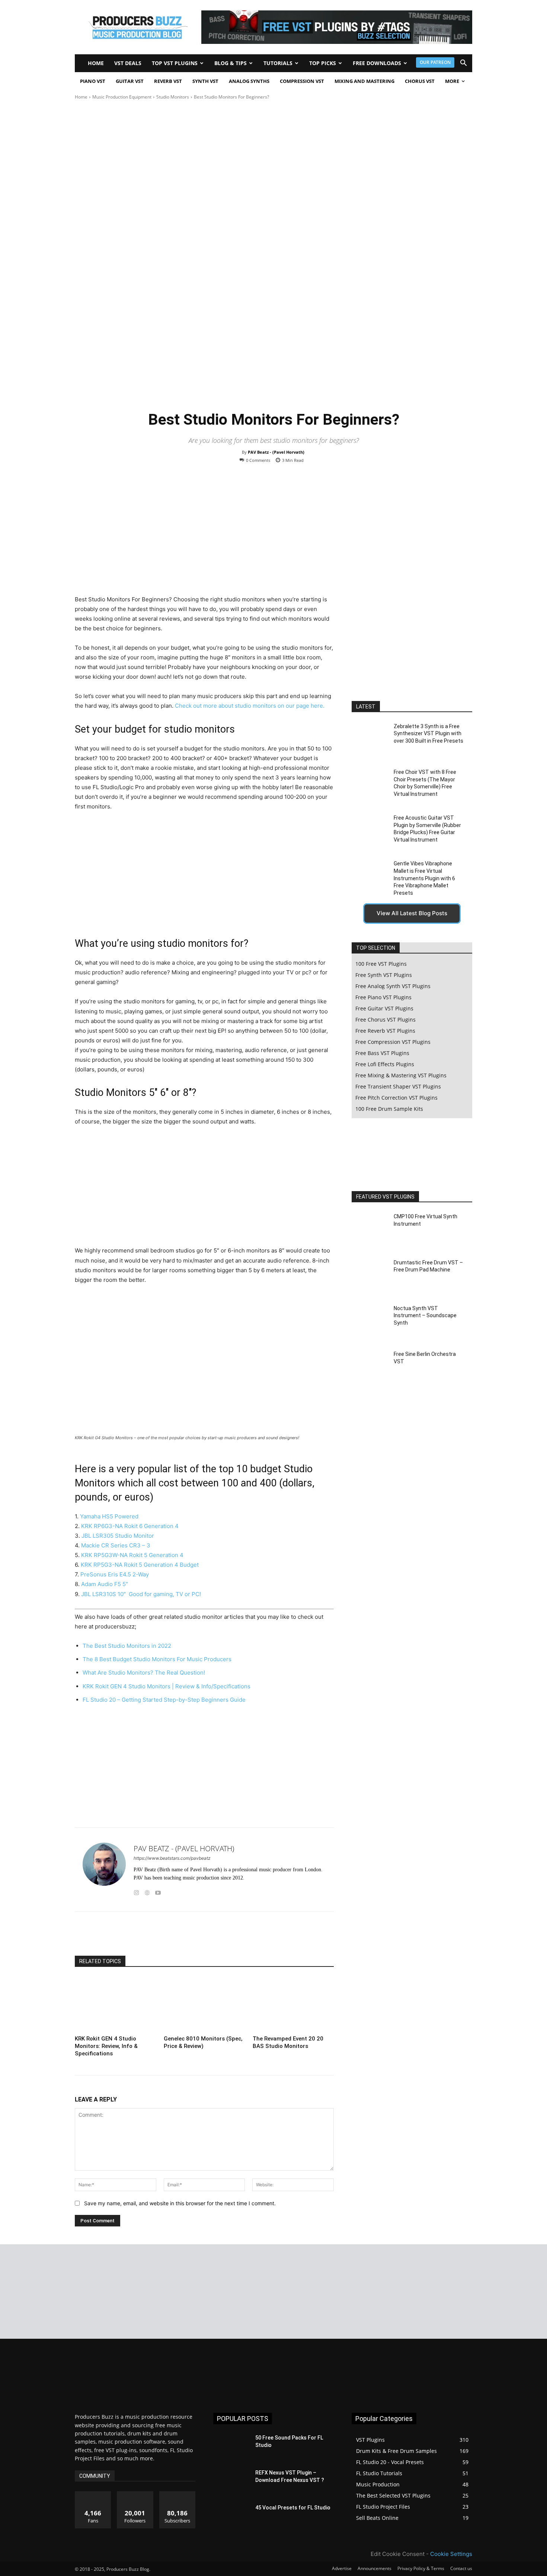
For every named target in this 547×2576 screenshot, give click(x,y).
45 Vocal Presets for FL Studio (293, 2508)
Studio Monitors (173, 97)
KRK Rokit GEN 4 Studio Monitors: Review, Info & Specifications (106, 2046)
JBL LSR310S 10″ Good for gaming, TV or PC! (141, 1594)
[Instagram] (136, 1891)
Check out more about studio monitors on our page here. (250, 706)
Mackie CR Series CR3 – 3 (116, 1545)
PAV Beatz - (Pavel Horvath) (276, 452)
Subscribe (177, 2494)
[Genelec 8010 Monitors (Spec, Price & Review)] (204, 2004)
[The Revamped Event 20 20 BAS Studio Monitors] (293, 2004)
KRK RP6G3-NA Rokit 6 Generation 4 (130, 1526)
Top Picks (323, 63)
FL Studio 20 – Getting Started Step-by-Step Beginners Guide (164, 1700)
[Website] (147, 1891)
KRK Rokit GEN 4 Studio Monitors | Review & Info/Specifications (167, 1686)
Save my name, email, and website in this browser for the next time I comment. (180, 2203)
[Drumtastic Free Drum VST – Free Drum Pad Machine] (370, 1276)
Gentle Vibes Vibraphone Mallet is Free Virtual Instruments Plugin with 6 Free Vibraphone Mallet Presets (424, 878)
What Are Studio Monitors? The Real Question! (144, 1673)
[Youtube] (158, 1891)
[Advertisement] (273, 157)
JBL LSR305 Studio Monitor (118, 1536)
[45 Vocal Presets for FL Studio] (231, 2517)
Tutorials (278, 63)
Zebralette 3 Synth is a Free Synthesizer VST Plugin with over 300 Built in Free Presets (428, 734)
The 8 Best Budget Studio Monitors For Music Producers (157, 1659)
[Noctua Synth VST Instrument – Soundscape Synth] (370, 1321)
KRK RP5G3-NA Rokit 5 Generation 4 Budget (140, 1565)
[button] (463, 64)
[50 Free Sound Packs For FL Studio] (231, 2447)
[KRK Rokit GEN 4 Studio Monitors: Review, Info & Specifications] (115, 2004)
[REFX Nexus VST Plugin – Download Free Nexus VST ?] (231, 2482)
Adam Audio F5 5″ (105, 1584)
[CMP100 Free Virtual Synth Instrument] (370, 1230)
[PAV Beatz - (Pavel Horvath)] (104, 1870)
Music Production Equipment (122, 97)
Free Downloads (377, 63)
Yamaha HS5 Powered (109, 1516)
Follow (135, 2494)
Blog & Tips (231, 63)
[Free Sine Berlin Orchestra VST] (370, 1368)
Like (93, 2494)
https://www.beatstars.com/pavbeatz (172, 1858)
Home (96, 63)
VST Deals (128, 63)
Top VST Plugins (175, 63)
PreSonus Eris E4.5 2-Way (115, 1574)
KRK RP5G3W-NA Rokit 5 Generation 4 (132, 1555)
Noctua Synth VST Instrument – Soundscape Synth (425, 1316)
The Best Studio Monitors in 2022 (127, 1646)
